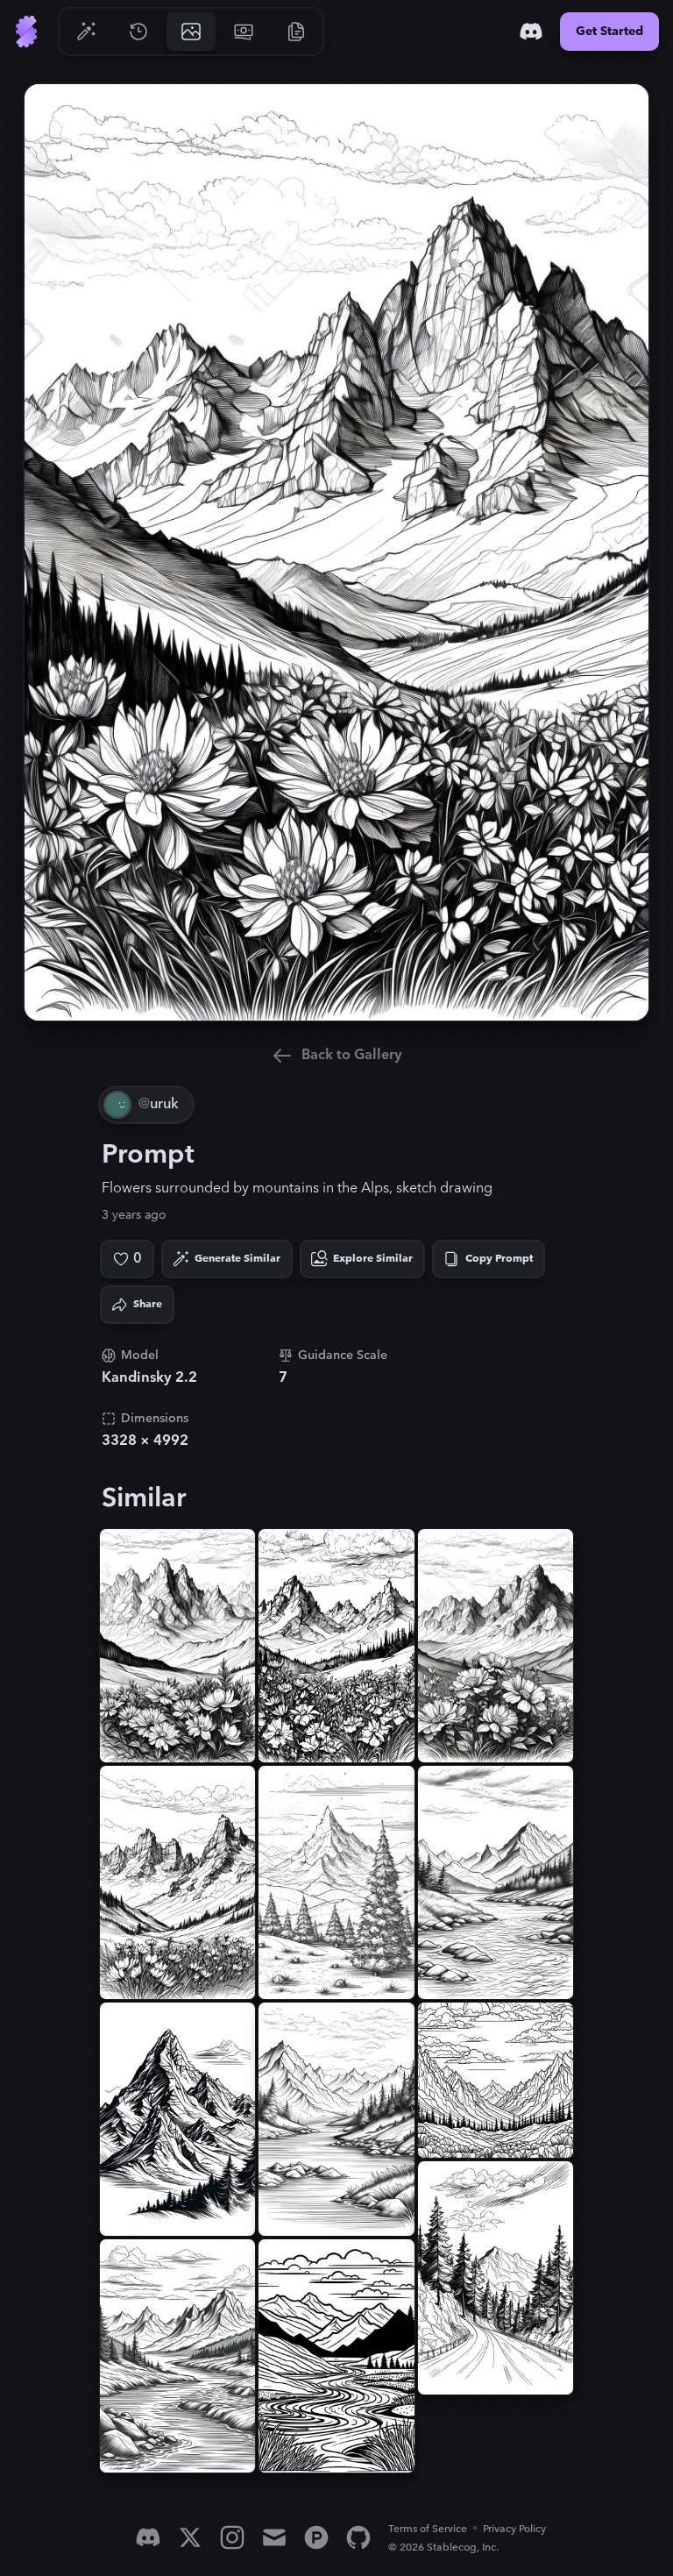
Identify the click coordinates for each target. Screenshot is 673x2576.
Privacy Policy (514, 2529)
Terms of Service (428, 2529)
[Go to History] (138, 32)
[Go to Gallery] (191, 32)
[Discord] (531, 32)
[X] (190, 2537)
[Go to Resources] (296, 32)
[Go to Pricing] (244, 32)
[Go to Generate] (86, 32)
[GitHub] (358, 2537)
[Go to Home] (26, 32)
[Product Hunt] (316, 2537)
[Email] (274, 2537)
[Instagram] (232, 2537)
